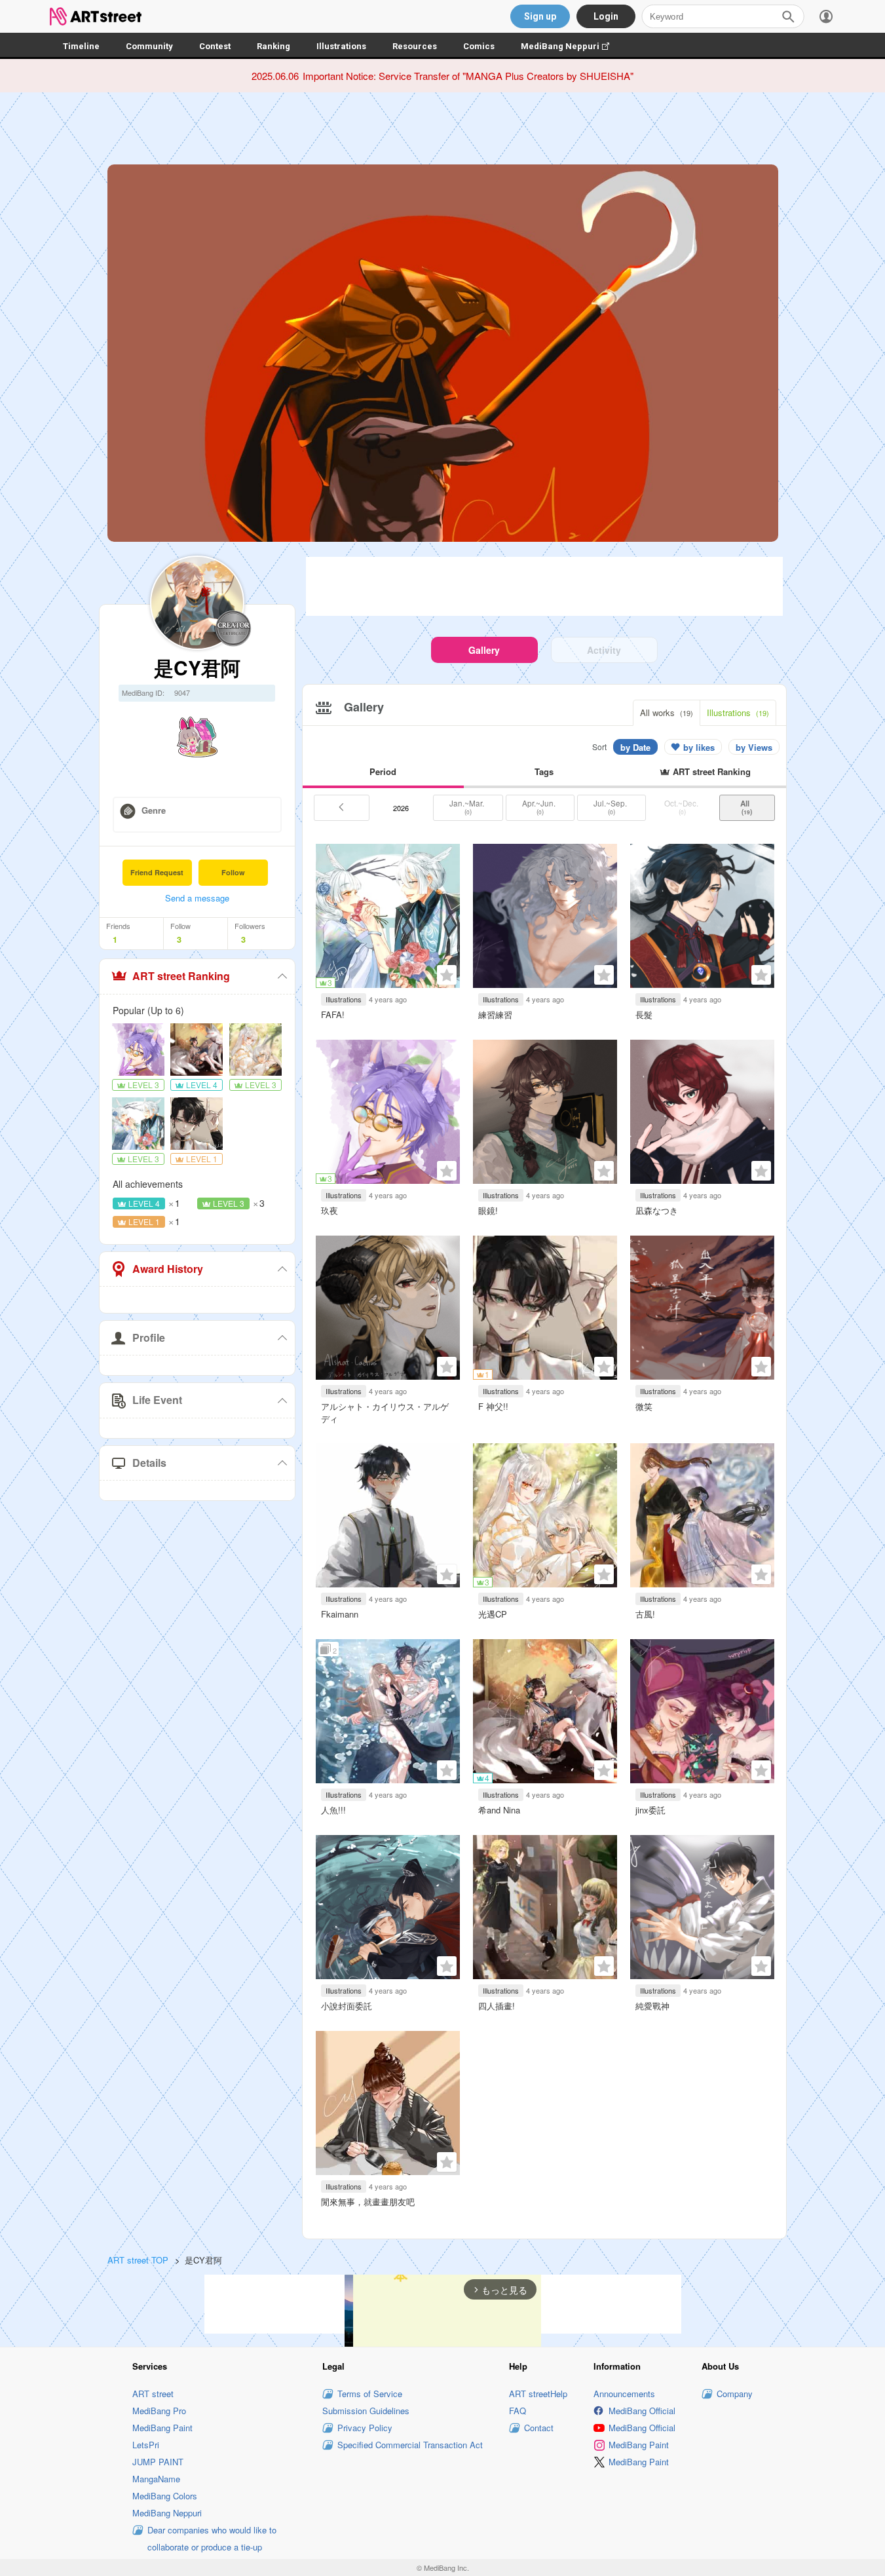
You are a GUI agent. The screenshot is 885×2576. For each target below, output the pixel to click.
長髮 (644, 1014)
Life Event (157, 1400)
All (747, 807)
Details (149, 1463)
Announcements (624, 2394)
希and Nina (499, 1810)
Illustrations (341, 46)
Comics (479, 46)
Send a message (197, 898)
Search (788, 16)
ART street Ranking (181, 976)
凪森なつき (657, 1210)
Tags (544, 771)
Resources (415, 46)
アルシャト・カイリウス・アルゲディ (385, 1412)
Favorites (447, 975)
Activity (604, 650)
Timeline (81, 46)
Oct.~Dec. (682, 807)
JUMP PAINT (158, 2462)
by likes (699, 747)
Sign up (540, 16)
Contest (215, 46)
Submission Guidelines (366, 2411)
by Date (635, 747)
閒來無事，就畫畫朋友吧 (368, 2202)
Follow (233, 872)
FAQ (518, 2411)
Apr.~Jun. (540, 807)
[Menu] (826, 16)
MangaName (156, 2479)
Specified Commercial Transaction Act (410, 2445)
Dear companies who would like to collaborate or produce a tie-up (212, 2538)
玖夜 (330, 1210)
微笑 (644, 1406)
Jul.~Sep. (611, 807)
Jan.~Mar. (468, 807)
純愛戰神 (652, 2006)
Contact (539, 2428)
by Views (754, 747)
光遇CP (493, 1614)
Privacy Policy (365, 2428)
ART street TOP (138, 2260)
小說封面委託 (347, 2006)
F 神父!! (493, 1406)
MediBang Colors (165, 2496)
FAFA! (333, 1014)
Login (606, 16)
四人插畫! (497, 2006)
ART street (153, 2394)
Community (149, 46)
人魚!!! (333, 1810)
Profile (149, 1337)
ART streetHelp (538, 2394)
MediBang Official (642, 2411)
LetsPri (146, 2445)
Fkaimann (340, 1614)
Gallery (484, 650)
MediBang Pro (159, 2411)
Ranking (273, 46)
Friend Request (157, 872)
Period (383, 771)
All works (667, 712)
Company (735, 2394)
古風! (645, 1614)
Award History (168, 1269)
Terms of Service (370, 2394)
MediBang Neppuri (572, 46)
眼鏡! (488, 1210)
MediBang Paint (162, 2428)
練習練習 (495, 1014)
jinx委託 (650, 1810)
